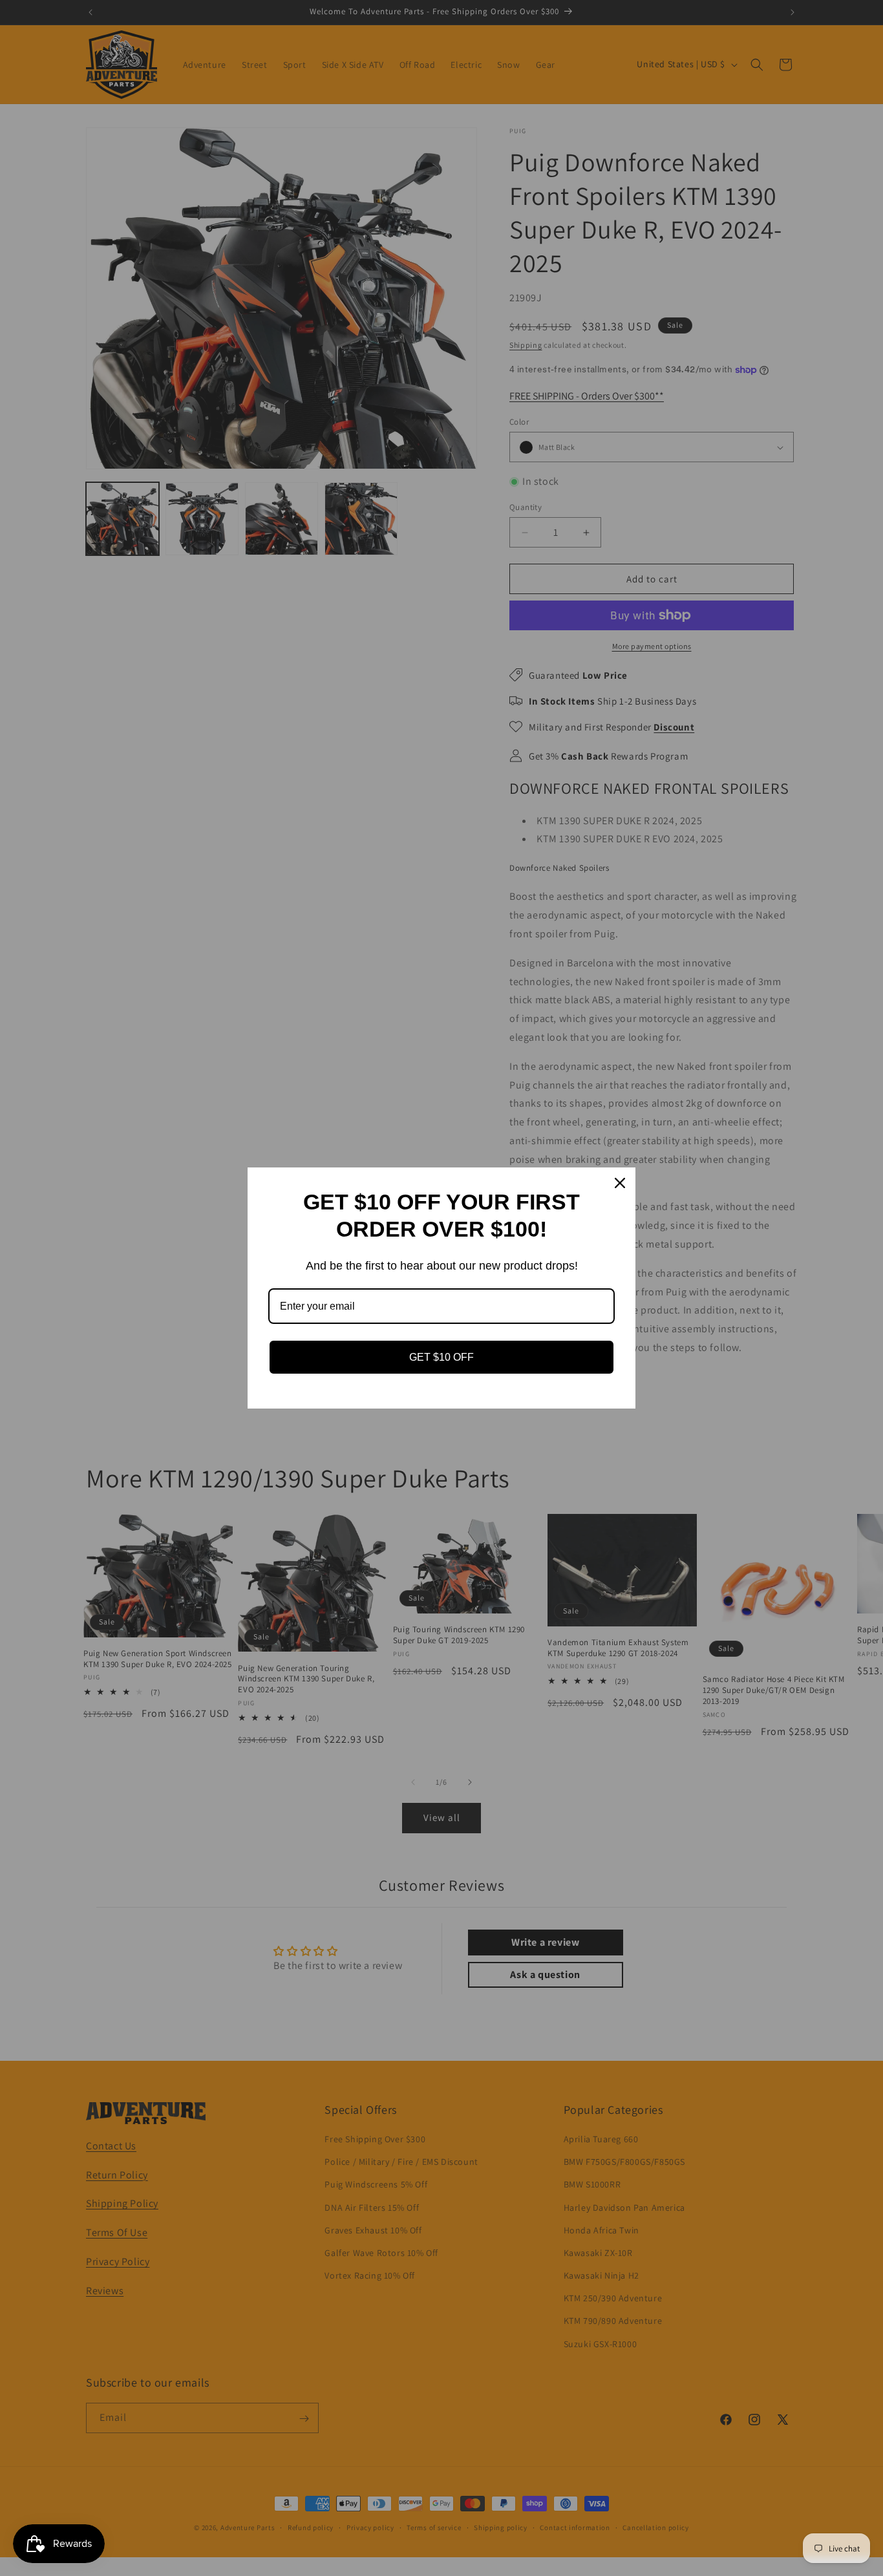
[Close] (620, 1183)
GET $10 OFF (441, 1357)
